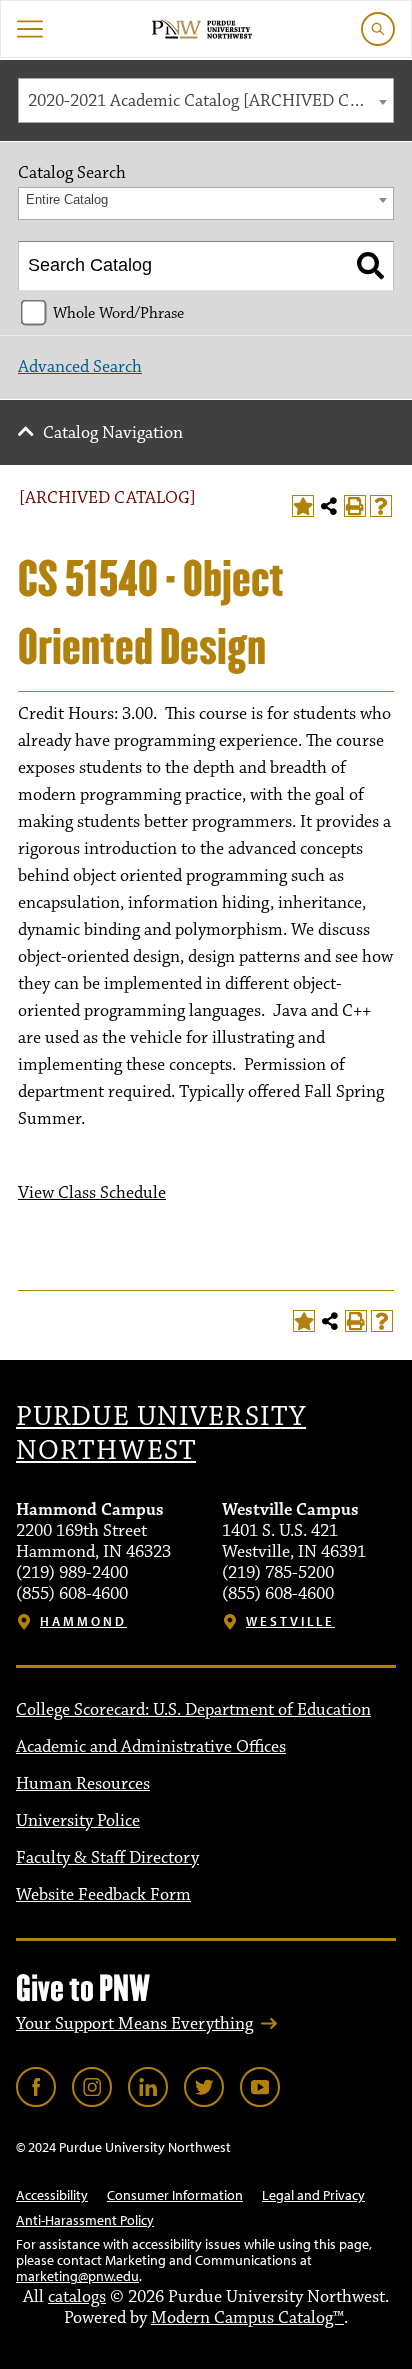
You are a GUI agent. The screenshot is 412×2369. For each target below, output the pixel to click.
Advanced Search (80, 367)
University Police (78, 1821)
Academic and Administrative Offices (151, 1747)
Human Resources (83, 1784)
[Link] (36, 2087)
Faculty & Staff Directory (107, 1858)
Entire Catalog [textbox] (67, 199)
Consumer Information (175, 2195)
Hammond (83, 1621)
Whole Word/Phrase (118, 313)
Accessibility (52, 2195)
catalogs (77, 2297)
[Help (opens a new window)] (381, 506)
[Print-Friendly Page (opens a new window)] (355, 506)
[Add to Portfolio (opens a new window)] (303, 506)
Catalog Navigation (113, 433)
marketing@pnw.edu (77, 2276)
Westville (290, 1621)
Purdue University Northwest (161, 1434)
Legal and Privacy (313, 2195)
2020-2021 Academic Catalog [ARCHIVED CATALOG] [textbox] (210, 101)
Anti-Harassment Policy (85, 2220)
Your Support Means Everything (134, 2024)
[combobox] (206, 100)
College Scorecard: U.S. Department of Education (193, 1710)
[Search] (370, 266)
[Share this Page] (329, 506)
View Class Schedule (92, 1193)
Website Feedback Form (103, 1895)
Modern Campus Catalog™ (247, 2318)
